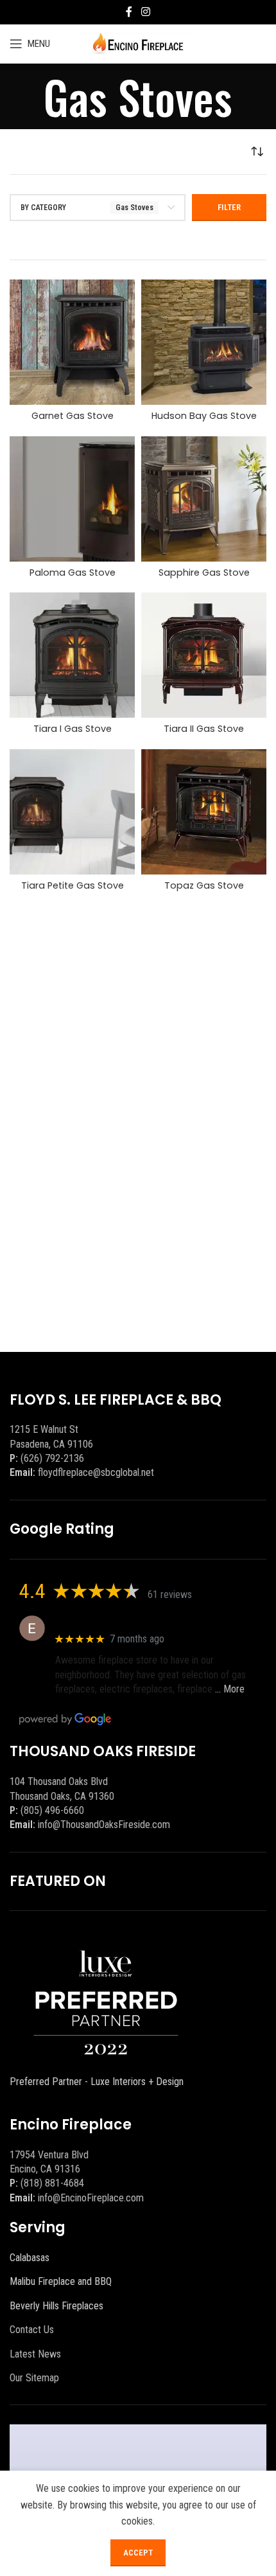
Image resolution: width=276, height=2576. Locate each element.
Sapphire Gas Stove (204, 573)
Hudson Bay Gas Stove (204, 416)
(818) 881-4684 (52, 2183)
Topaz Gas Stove (204, 885)
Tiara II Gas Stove (204, 729)
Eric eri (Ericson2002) (102, 1621)
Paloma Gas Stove (73, 573)
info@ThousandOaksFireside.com (104, 1825)
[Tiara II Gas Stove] (204, 655)
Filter (229, 207)
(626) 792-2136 (52, 1458)
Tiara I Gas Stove (73, 729)
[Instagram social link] (145, 12)
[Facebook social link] (129, 12)
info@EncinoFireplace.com (91, 2198)
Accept (138, 2553)
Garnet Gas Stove (73, 416)
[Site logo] (138, 43)
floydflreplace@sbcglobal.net (96, 1472)
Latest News (35, 2354)
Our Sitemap (34, 2378)
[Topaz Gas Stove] (204, 812)
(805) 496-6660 (52, 1810)
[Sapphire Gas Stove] (204, 499)
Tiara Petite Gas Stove (73, 885)
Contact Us (32, 2330)
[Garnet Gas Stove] (72, 342)
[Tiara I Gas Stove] (72, 655)
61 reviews (170, 1594)
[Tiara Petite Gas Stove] (72, 812)
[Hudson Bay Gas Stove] (204, 342)
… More (230, 1689)
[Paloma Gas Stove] (72, 499)
